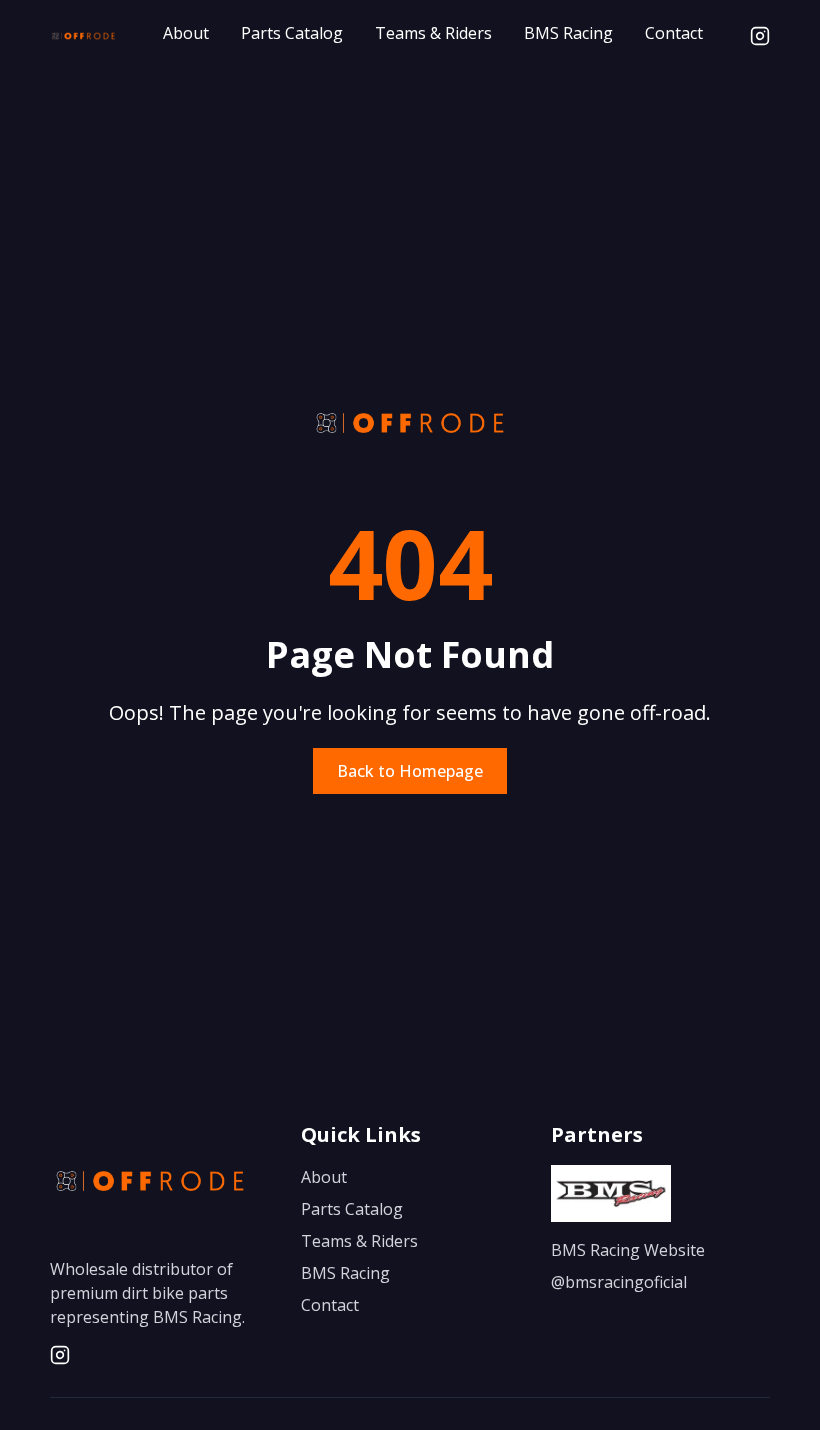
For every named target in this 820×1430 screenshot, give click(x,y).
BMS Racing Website (628, 1250)
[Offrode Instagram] (60, 1355)
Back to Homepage (410, 771)
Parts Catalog (292, 33)
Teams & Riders (433, 33)
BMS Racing (568, 33)
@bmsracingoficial (619, 1282)
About (186, 33)
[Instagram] (760, 36)
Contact (674, 33)
